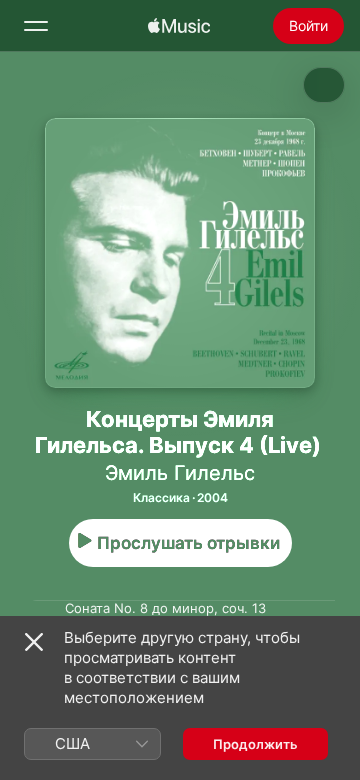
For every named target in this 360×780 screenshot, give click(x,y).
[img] (179, 26)
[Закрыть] (34, 642)
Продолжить (255, 744)
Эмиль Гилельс (180, 473)
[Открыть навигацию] (36, 26)
